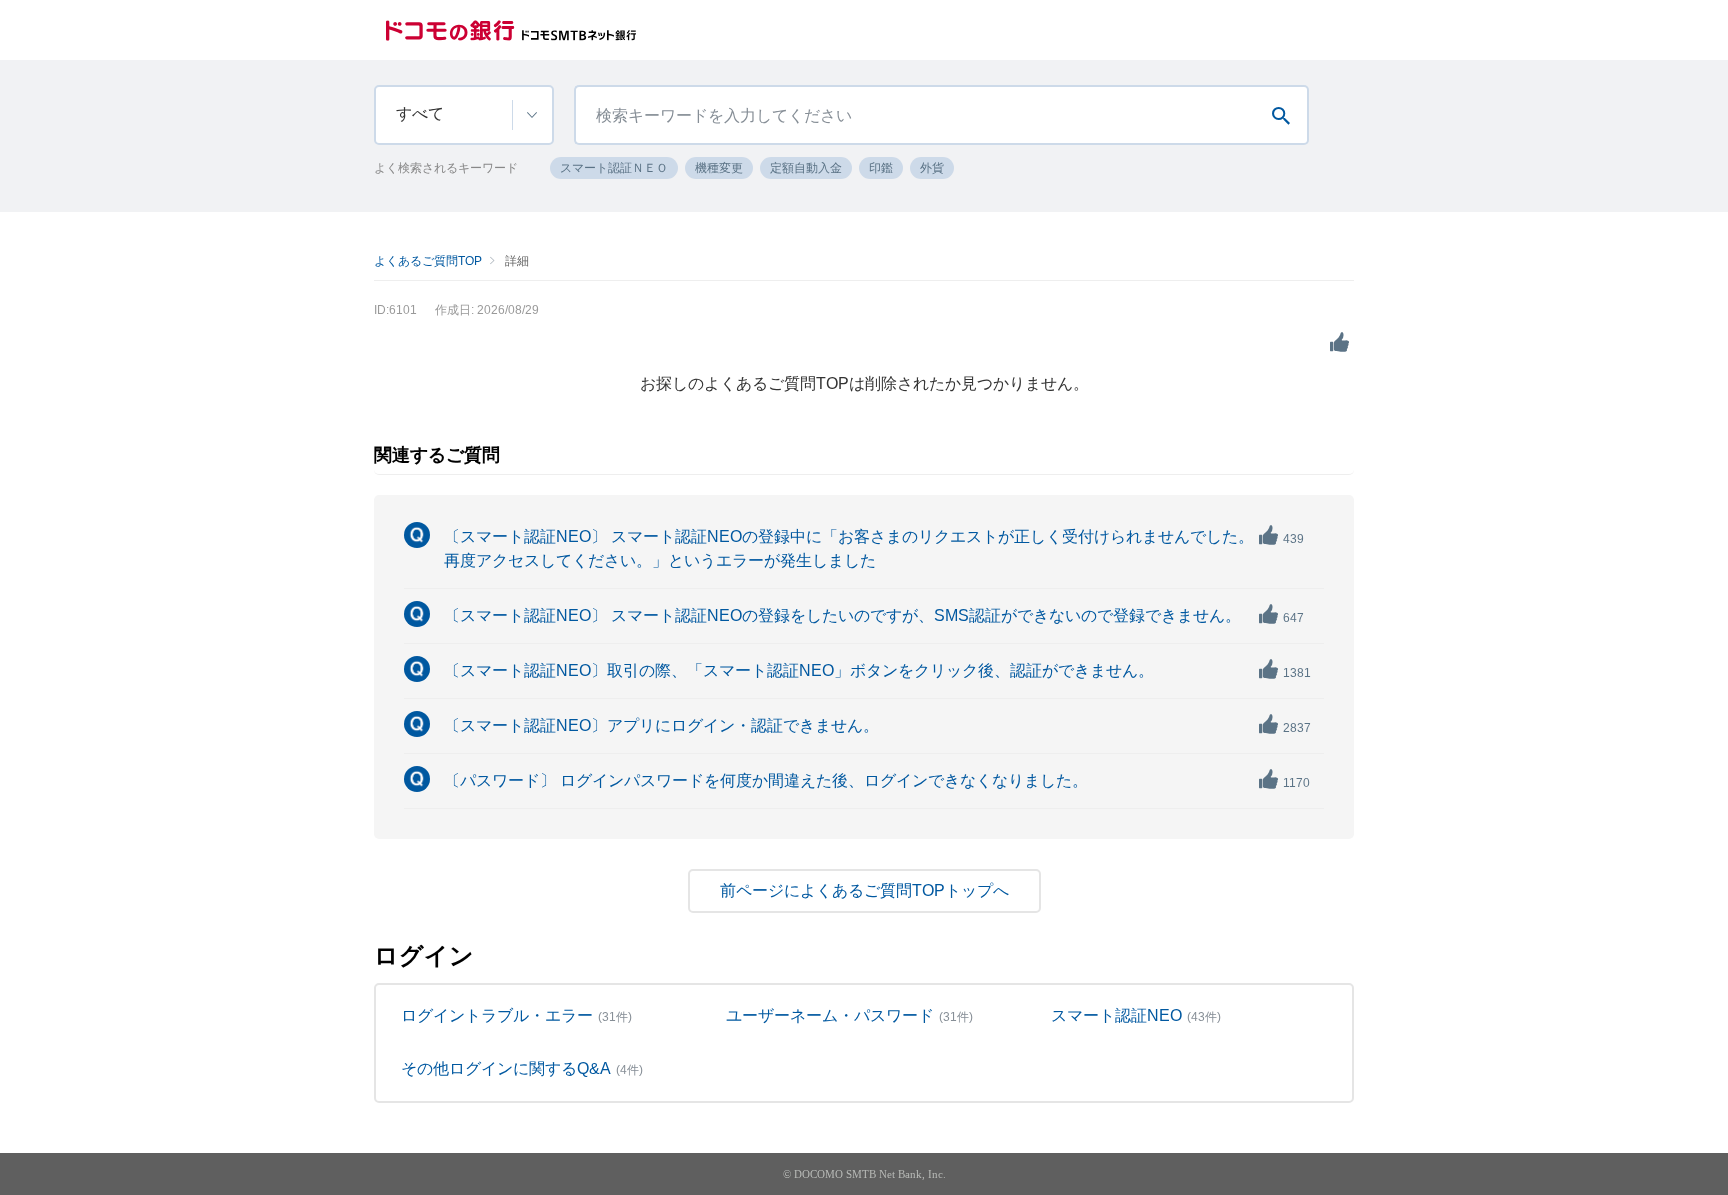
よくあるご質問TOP (428, 261)
